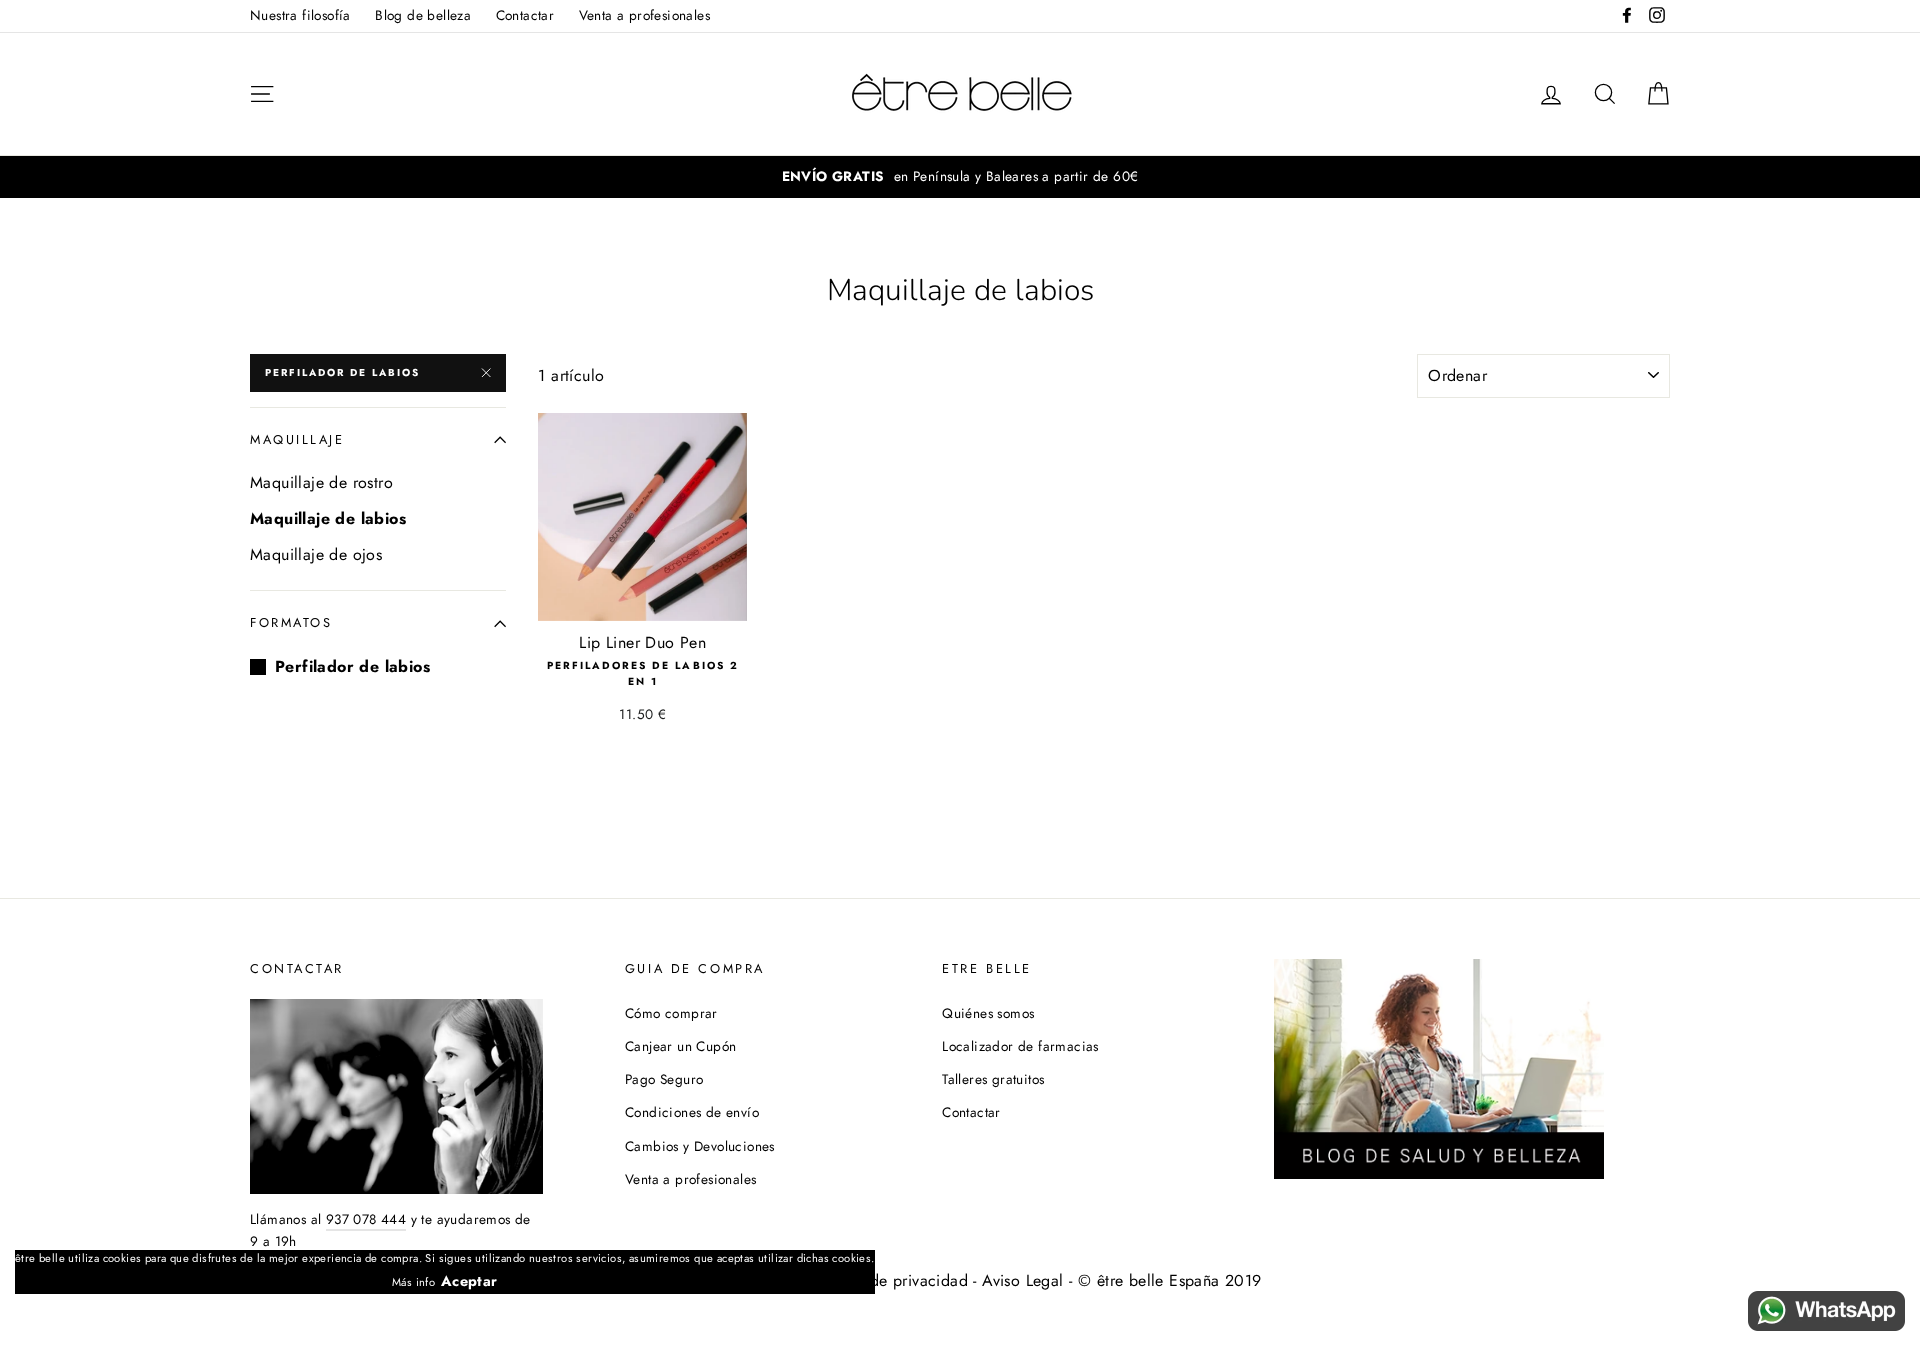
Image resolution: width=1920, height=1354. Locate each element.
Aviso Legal (1022, 1280)
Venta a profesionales (644, 15)
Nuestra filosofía (300, 15)
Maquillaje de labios (328, 518)
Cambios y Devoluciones (700, 1146)
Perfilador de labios (342, 372)
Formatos (291, 622)
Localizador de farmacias (1020, 1046)
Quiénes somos (988, 1013)
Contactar (525, 15)
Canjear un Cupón (680, 1046)
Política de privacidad (889, 1280)
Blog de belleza (423, 15)
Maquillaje (297, 439)
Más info (413, 1282)
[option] (960, 177)
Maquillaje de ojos (316, 554)
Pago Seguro (664, 1079)
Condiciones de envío (692, 1112)
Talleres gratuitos (993, 1079)
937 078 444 (366, 1219)
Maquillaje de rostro (321, 482)
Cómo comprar (671, 1013)
